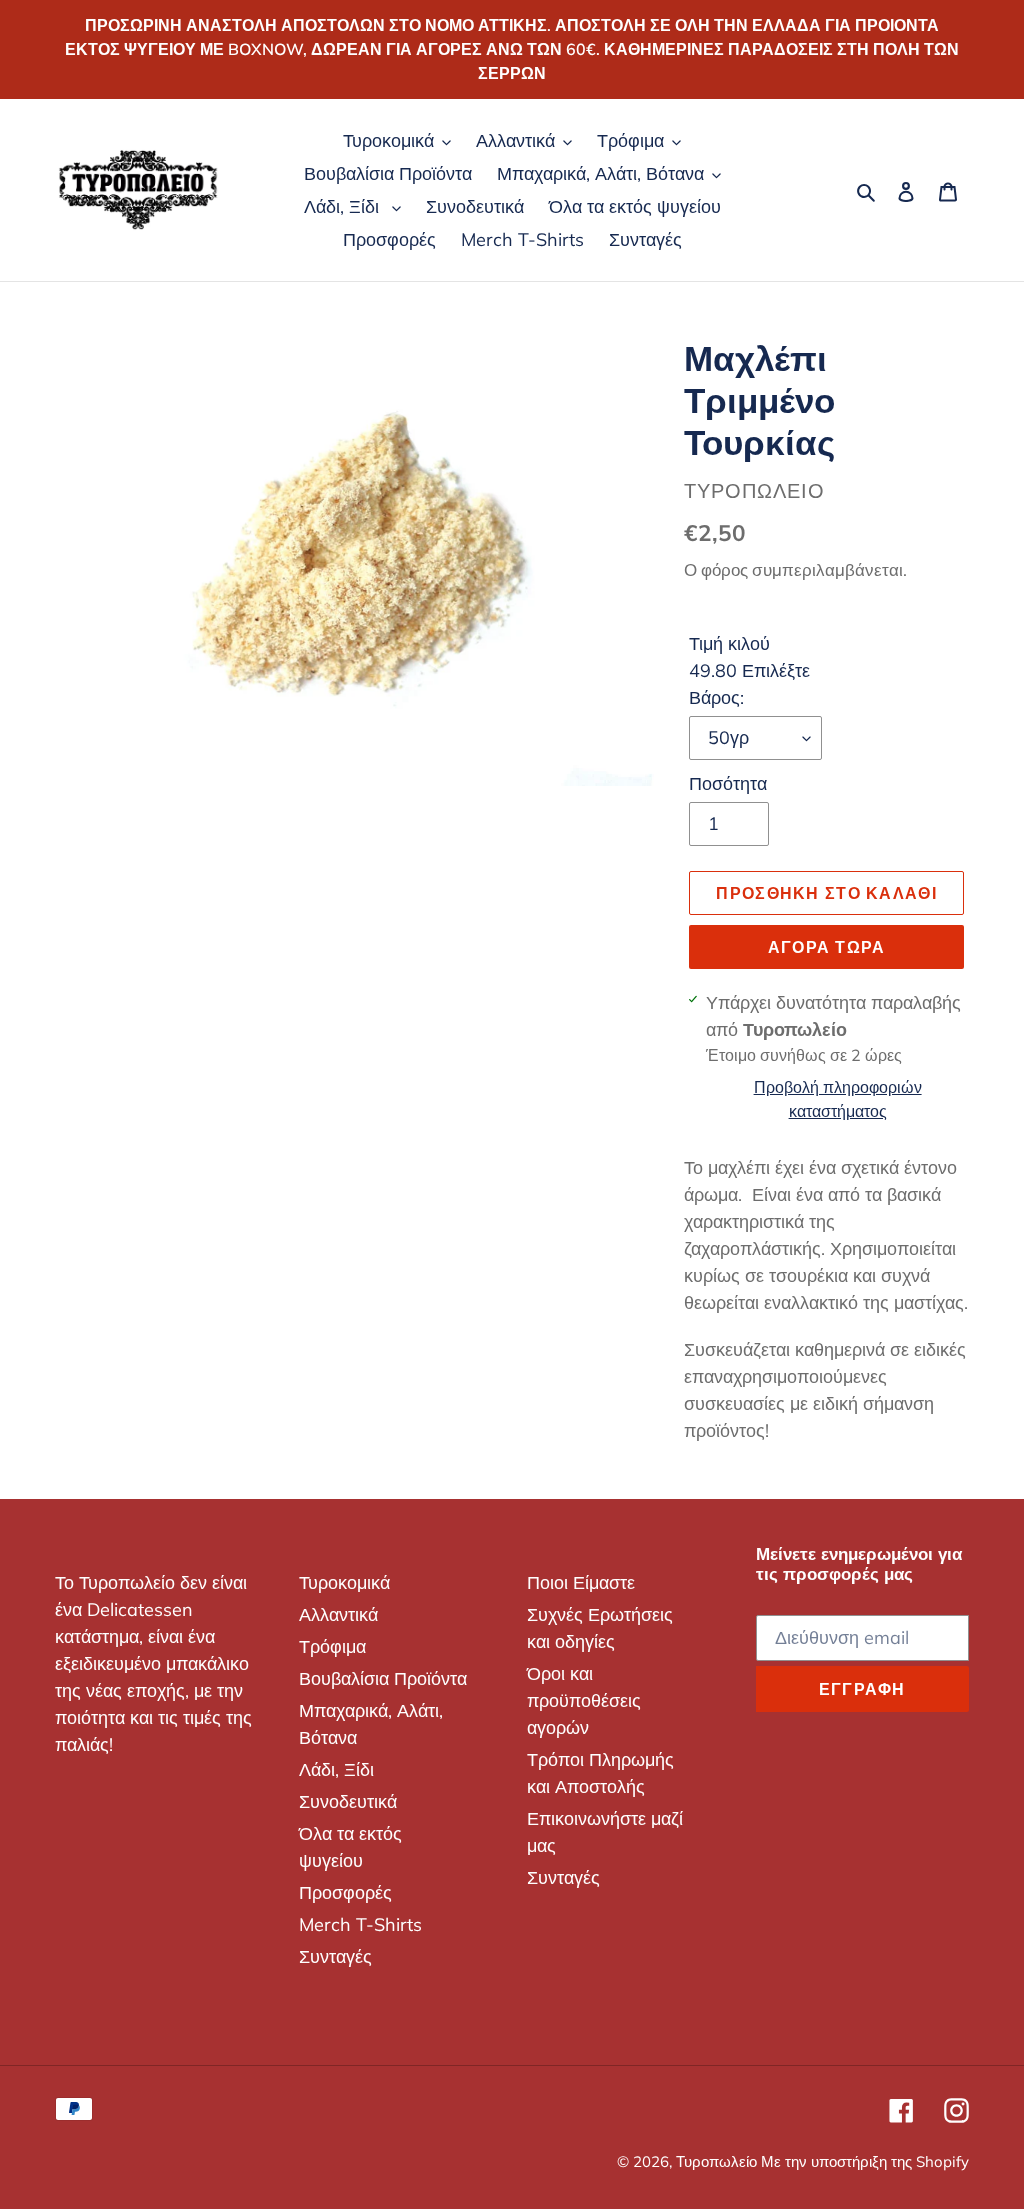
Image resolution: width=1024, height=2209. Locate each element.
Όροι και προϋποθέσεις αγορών (584, 1700)
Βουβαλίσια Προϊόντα (383, 1678)
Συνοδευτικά (348, 1801)
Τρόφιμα (332, 1646)
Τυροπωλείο (718, 2161)
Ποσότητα (728, 783)
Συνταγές (335, 1956)
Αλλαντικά (338, 1614)
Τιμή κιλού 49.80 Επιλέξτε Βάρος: (749, 670)
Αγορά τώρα (827, 947)
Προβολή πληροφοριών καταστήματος (838, 1099)
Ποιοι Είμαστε (581, 1582)
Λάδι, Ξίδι (336, 1769)
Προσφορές (345, 1892)
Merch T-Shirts (360, 1924)
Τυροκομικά (344, 1582)
